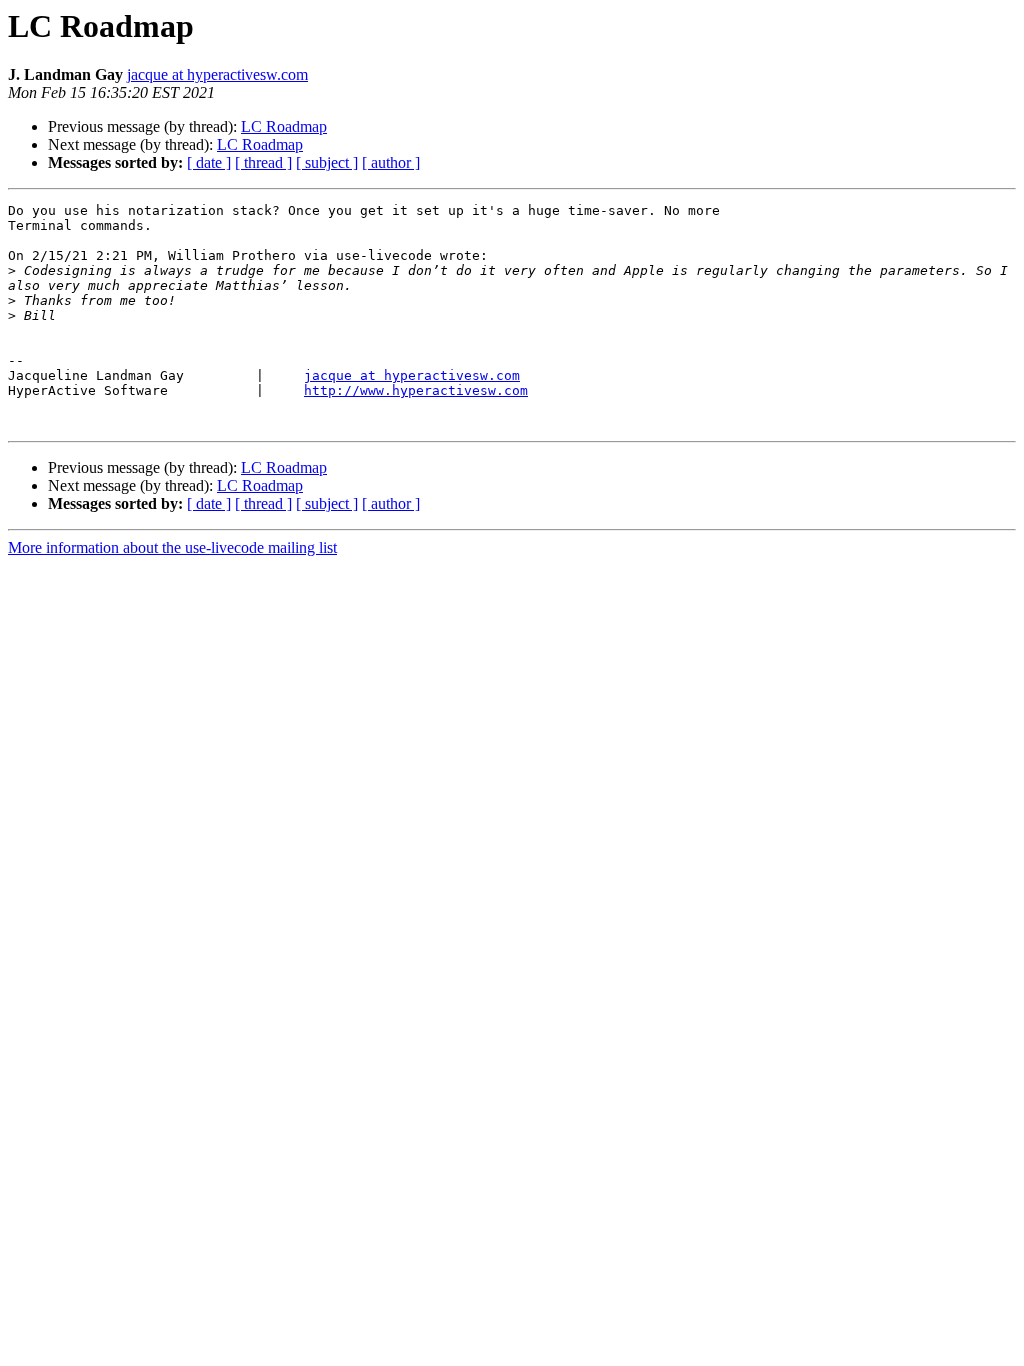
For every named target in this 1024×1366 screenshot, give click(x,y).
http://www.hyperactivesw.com (416, 390)
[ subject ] (327, 162)
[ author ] (391, 162)
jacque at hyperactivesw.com (217, 74)
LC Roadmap (284, 126)
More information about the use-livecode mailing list (172, 547)
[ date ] (209, 162)
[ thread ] (263, 162)
